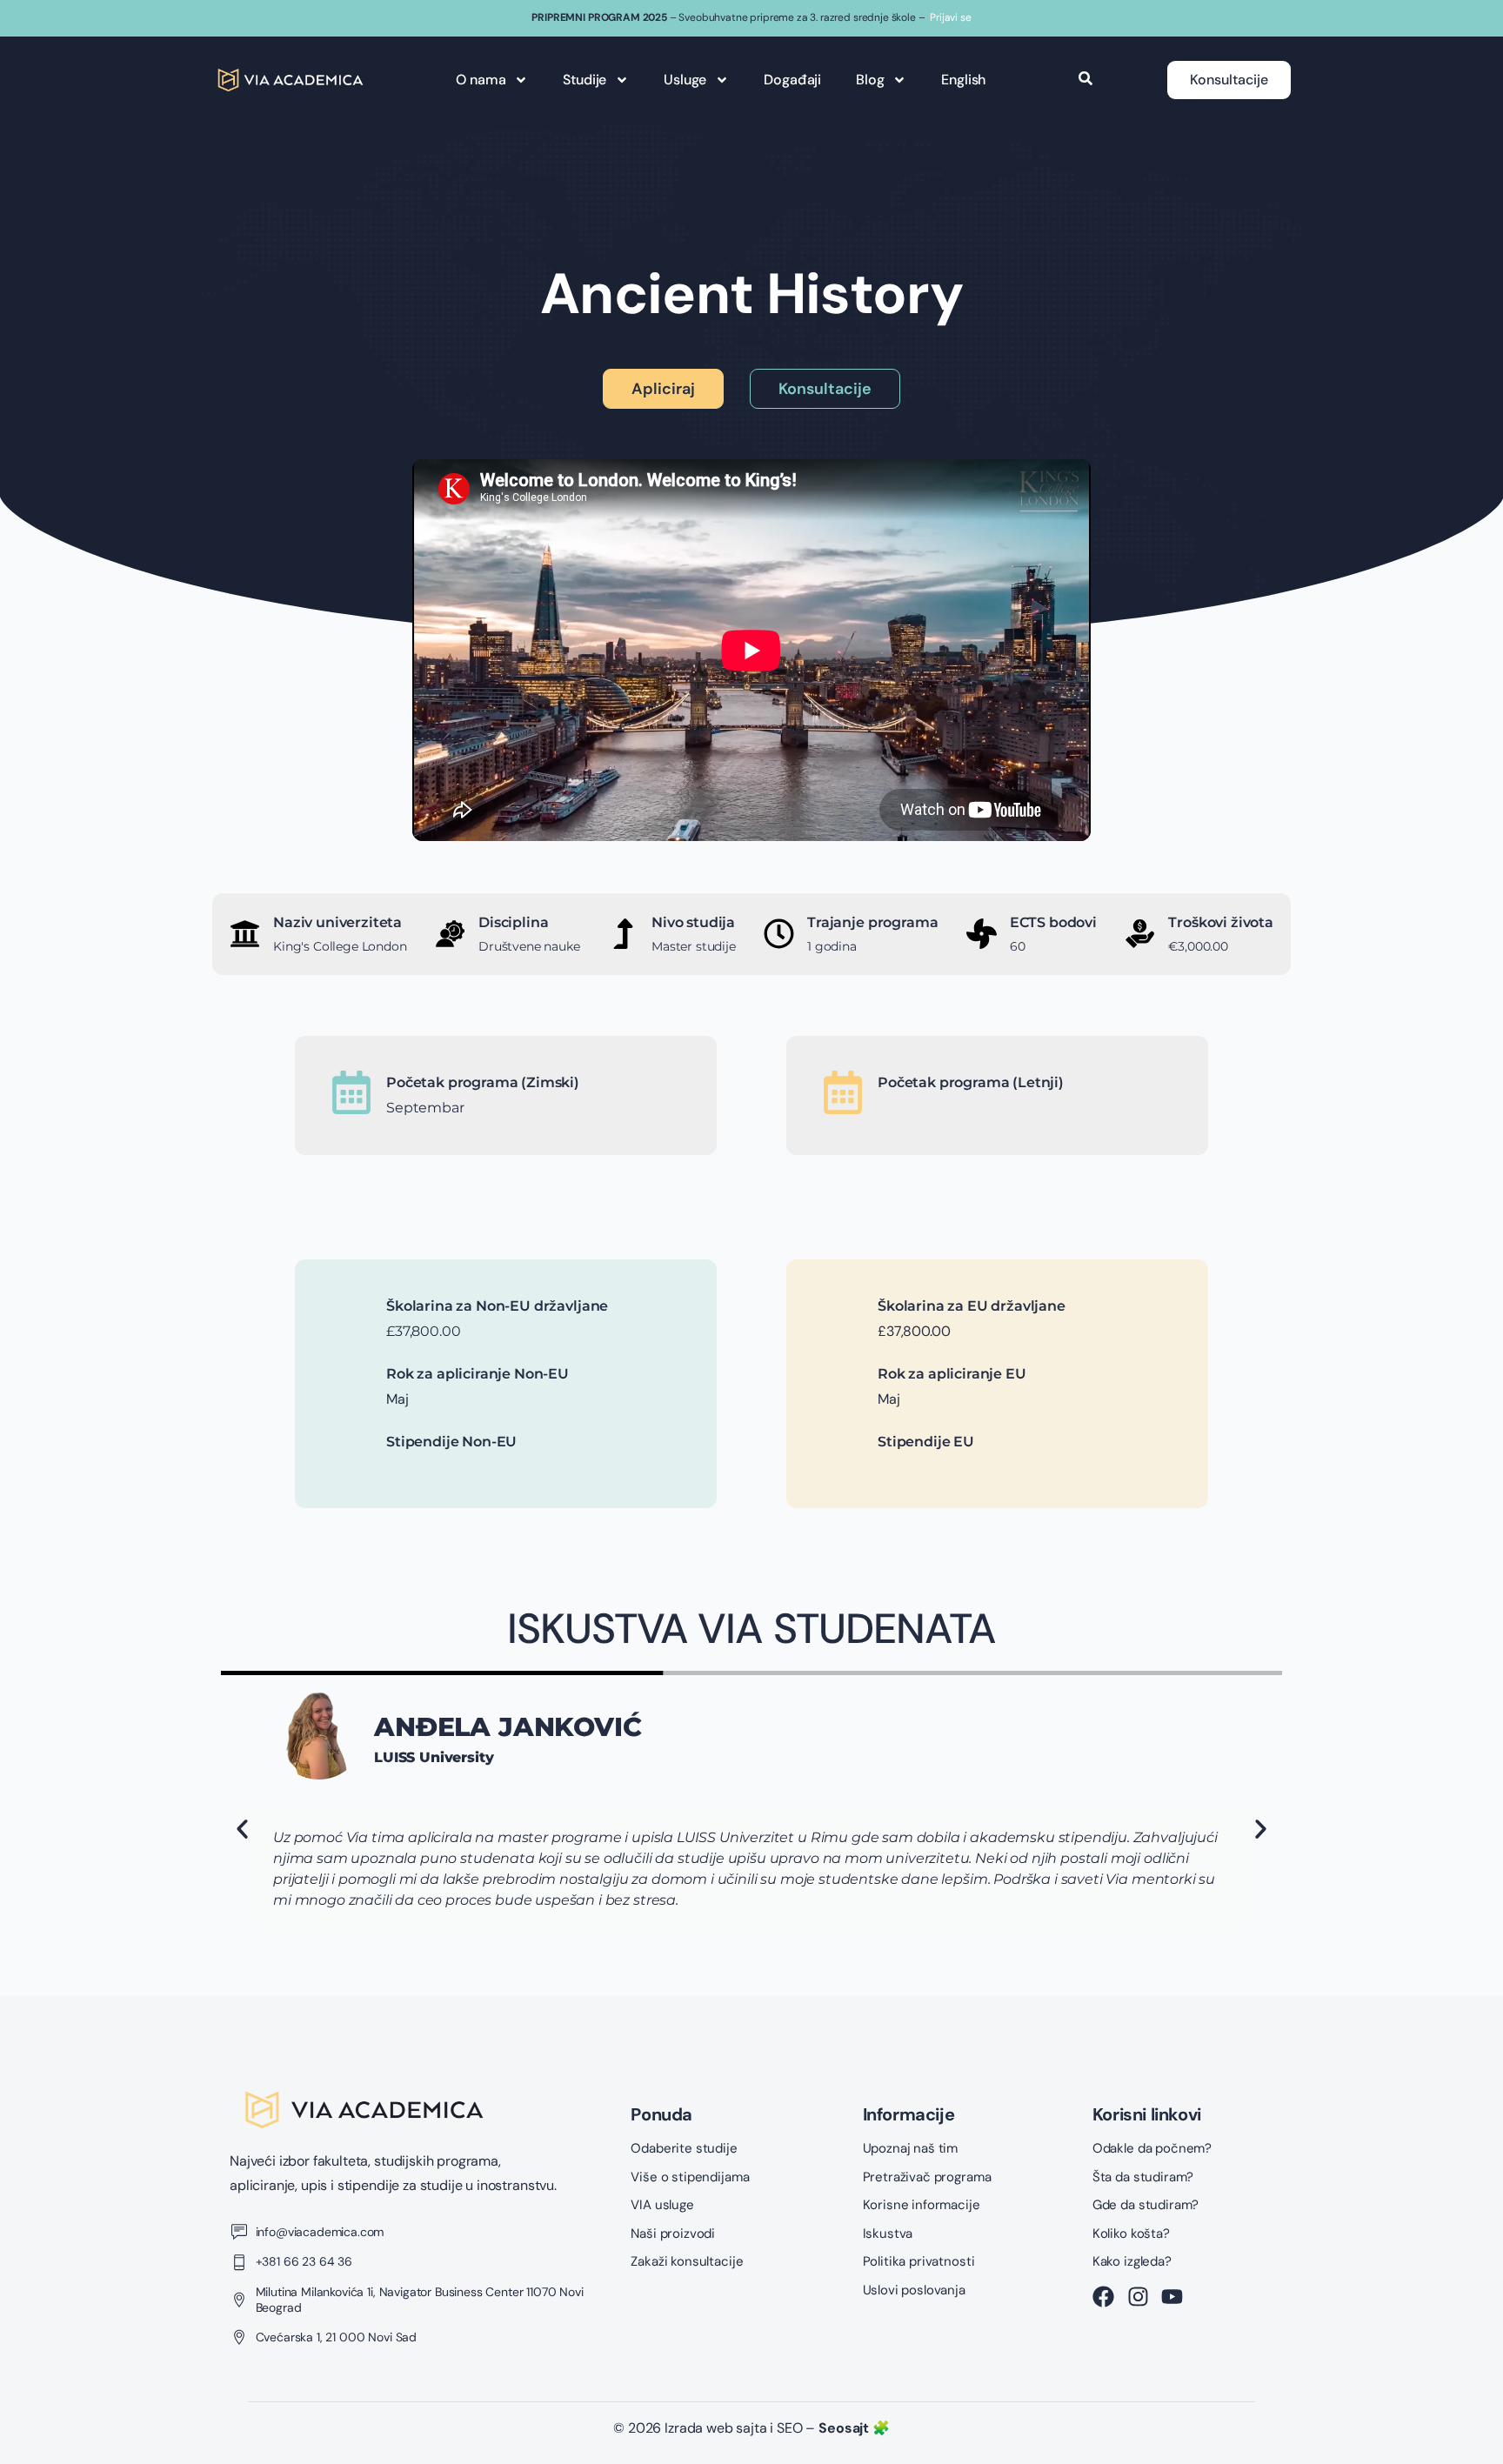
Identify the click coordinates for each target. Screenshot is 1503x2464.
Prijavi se (950, 17)
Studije (584, 80)
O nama (481, 80)
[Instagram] (1138, 2297)
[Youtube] (1172, 2297)
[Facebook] (1103, 2297)
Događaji (792, 80)
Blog (870, 80)
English (963, 80)
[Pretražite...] (1085, 80)
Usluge (685, 80)
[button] (242, 1830)
